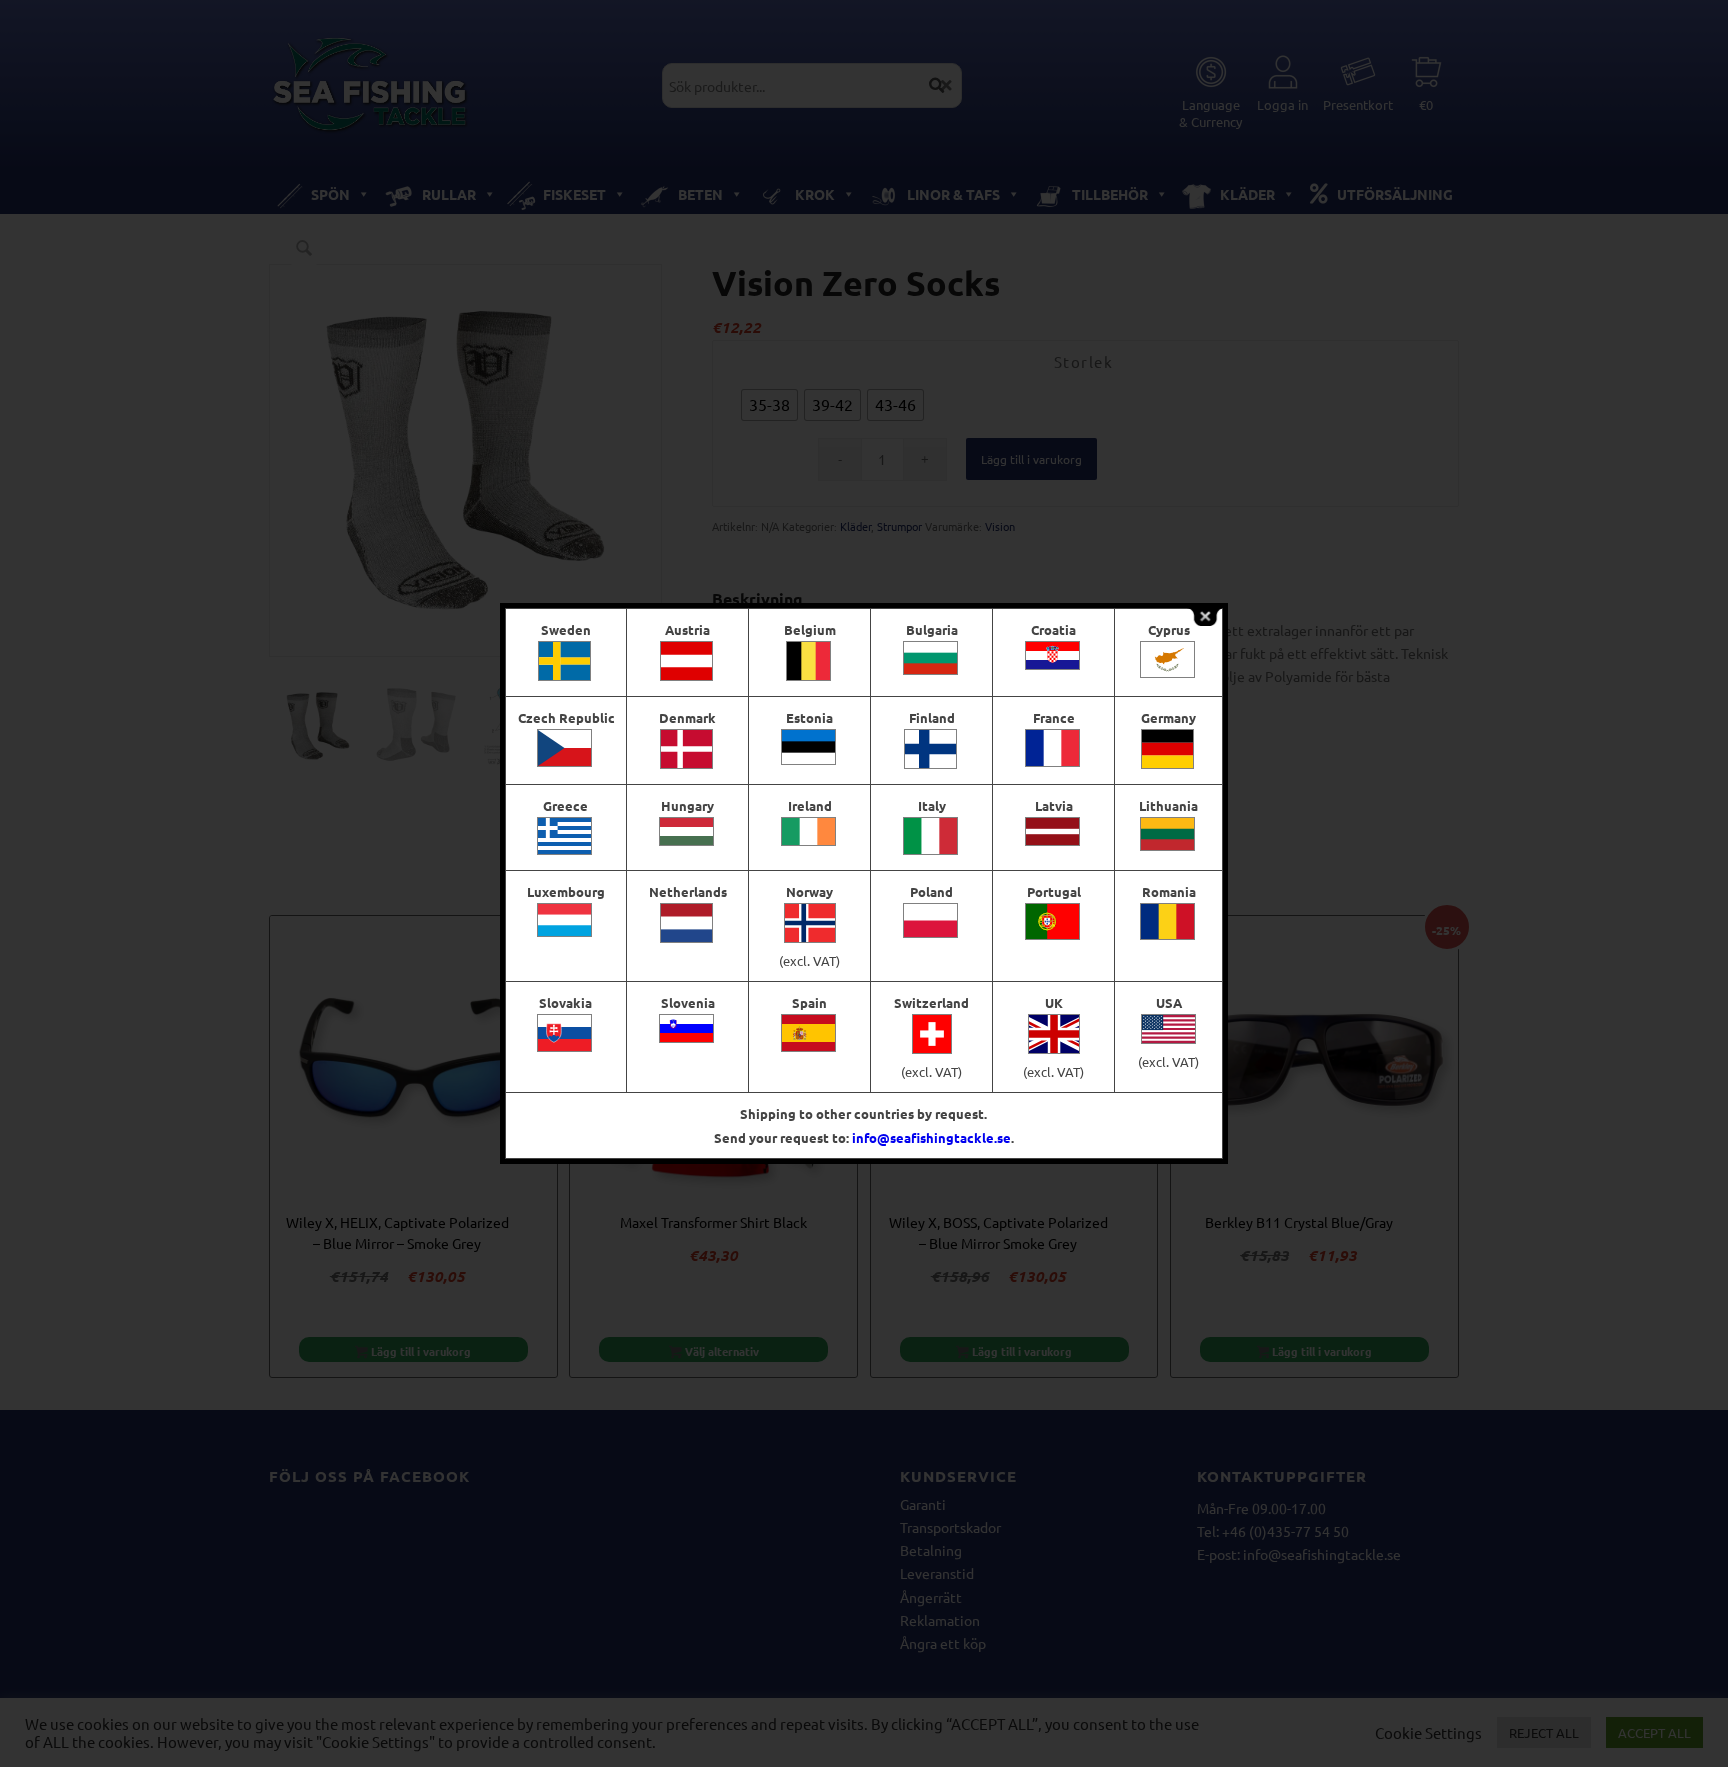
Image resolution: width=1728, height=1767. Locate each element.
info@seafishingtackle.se (931, 1137)
